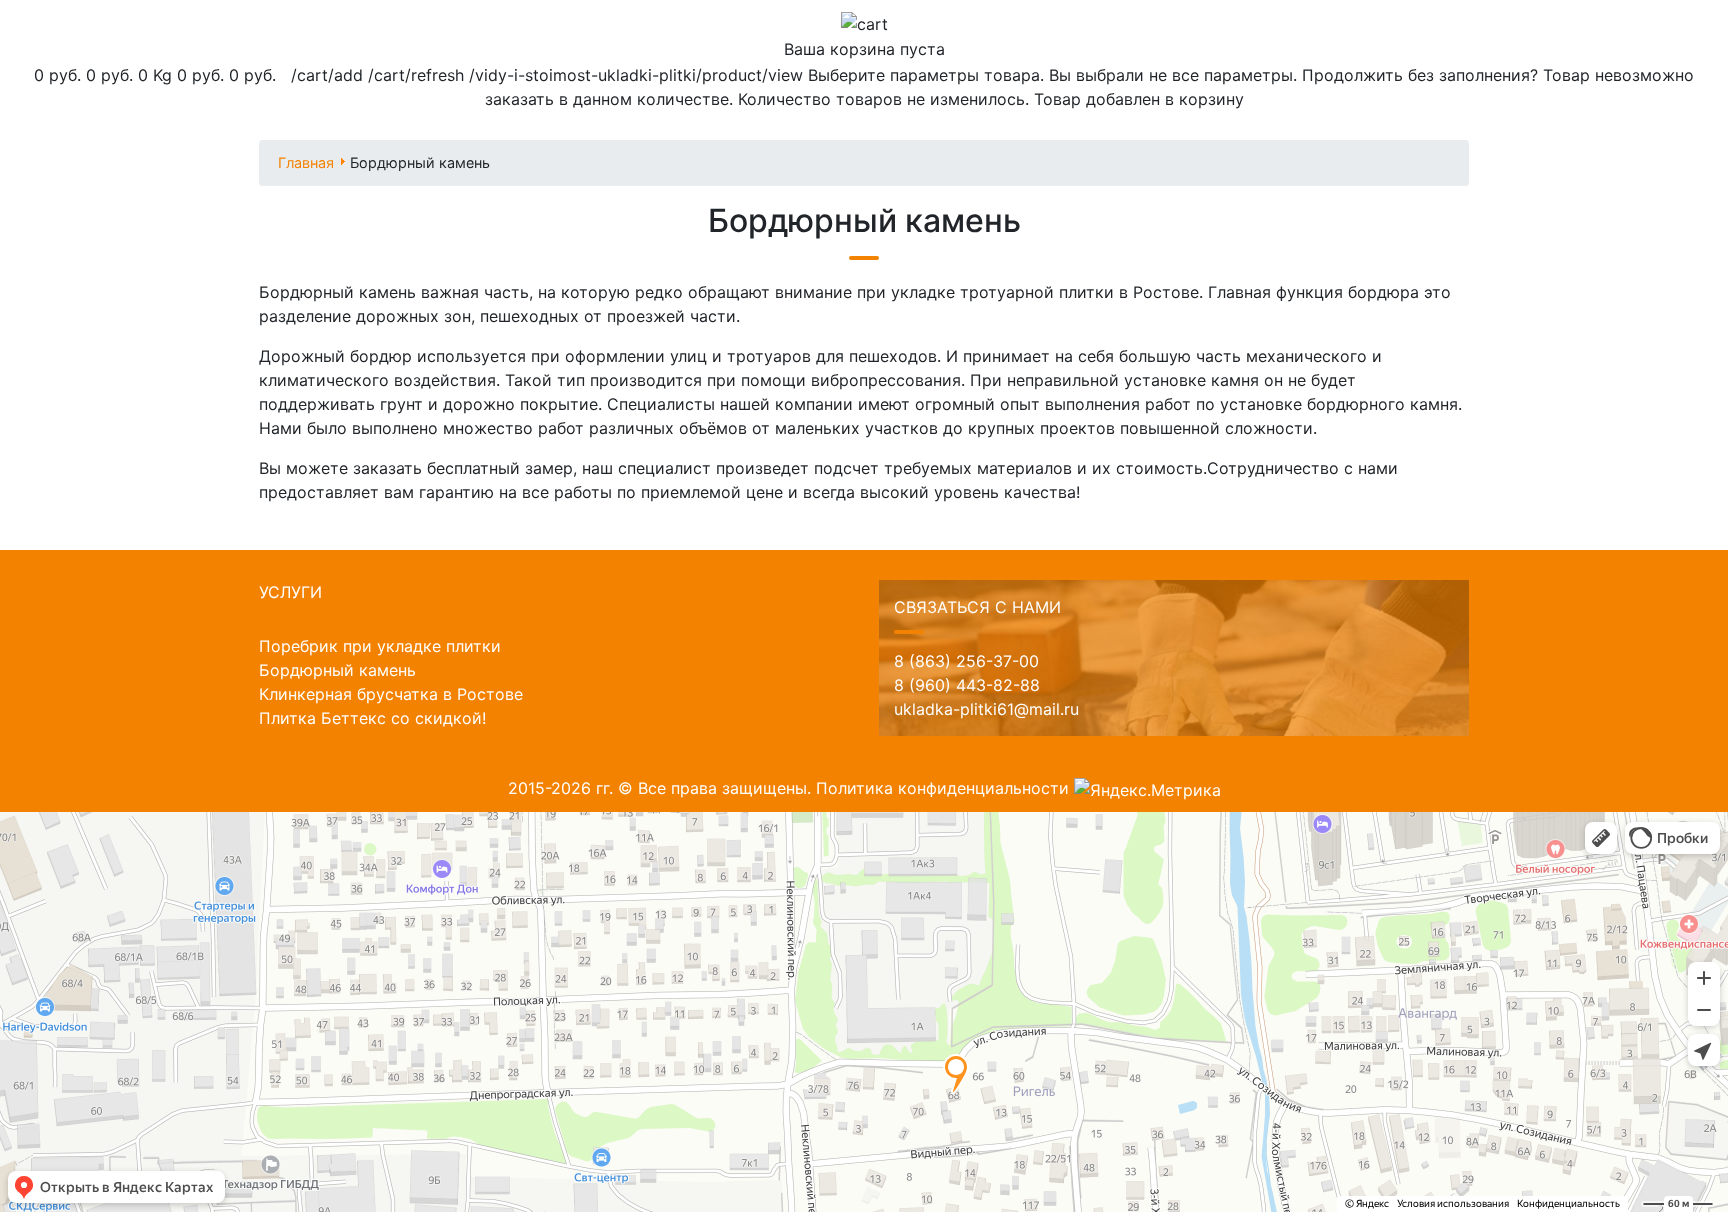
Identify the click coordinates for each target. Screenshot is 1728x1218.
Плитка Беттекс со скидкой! (372, 718)
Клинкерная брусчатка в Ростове (391, 694)
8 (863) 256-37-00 (966, 661)
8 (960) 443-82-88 (967, 685)
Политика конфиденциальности (942, 788)
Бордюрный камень (337, 670)
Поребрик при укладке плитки (380, 646)
